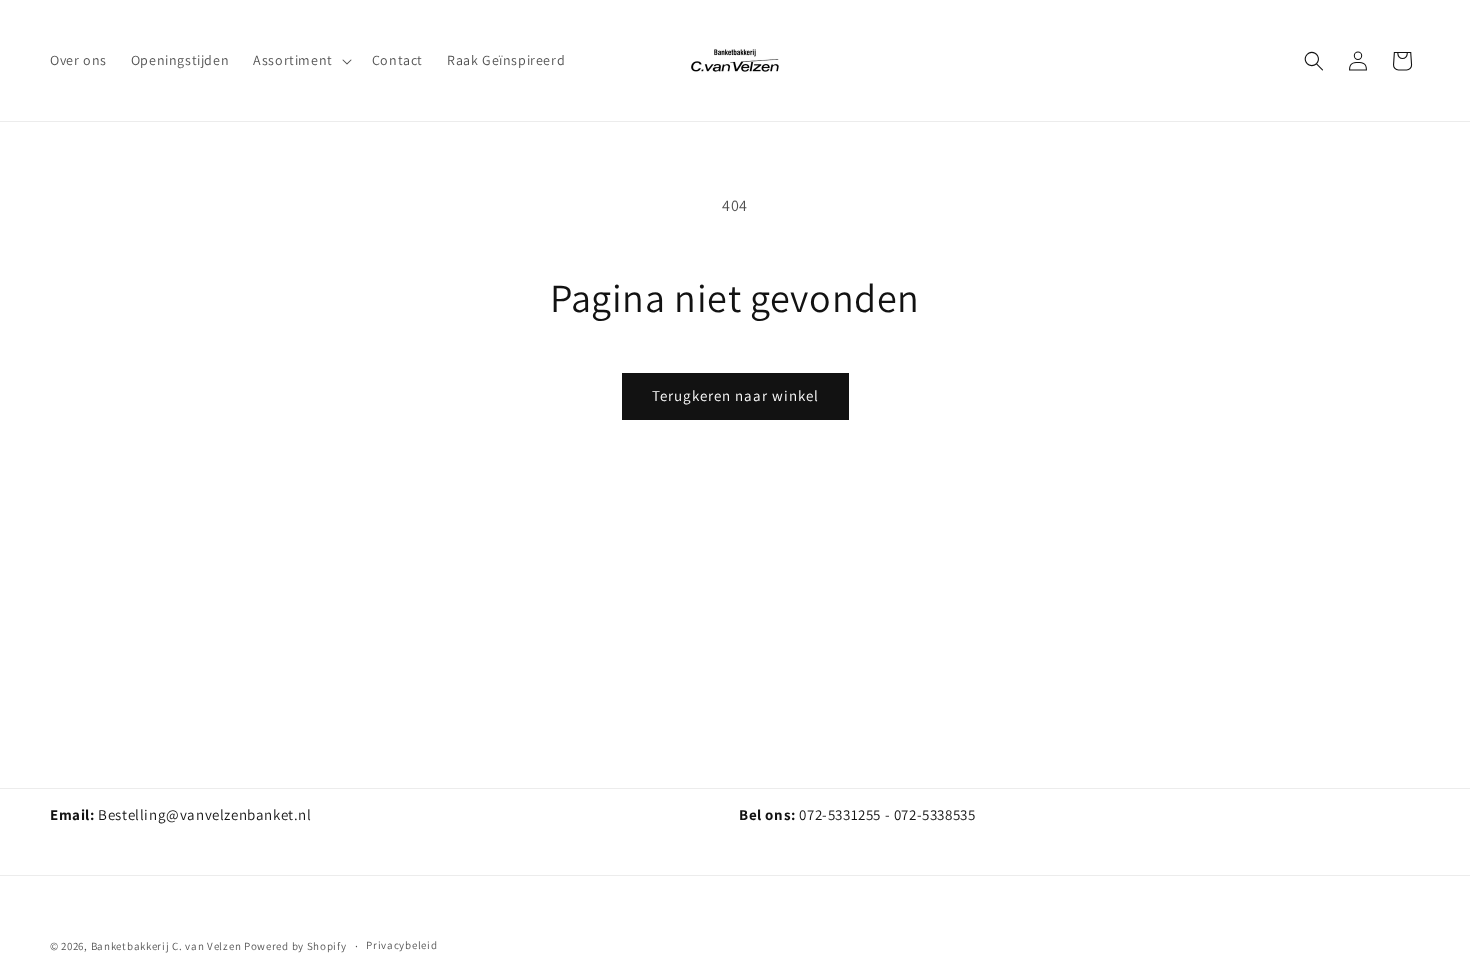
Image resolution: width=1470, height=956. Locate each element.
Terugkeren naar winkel (735, 395)
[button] (300, 60)
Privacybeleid (401, 945)
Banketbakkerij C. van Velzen (166, 946)
